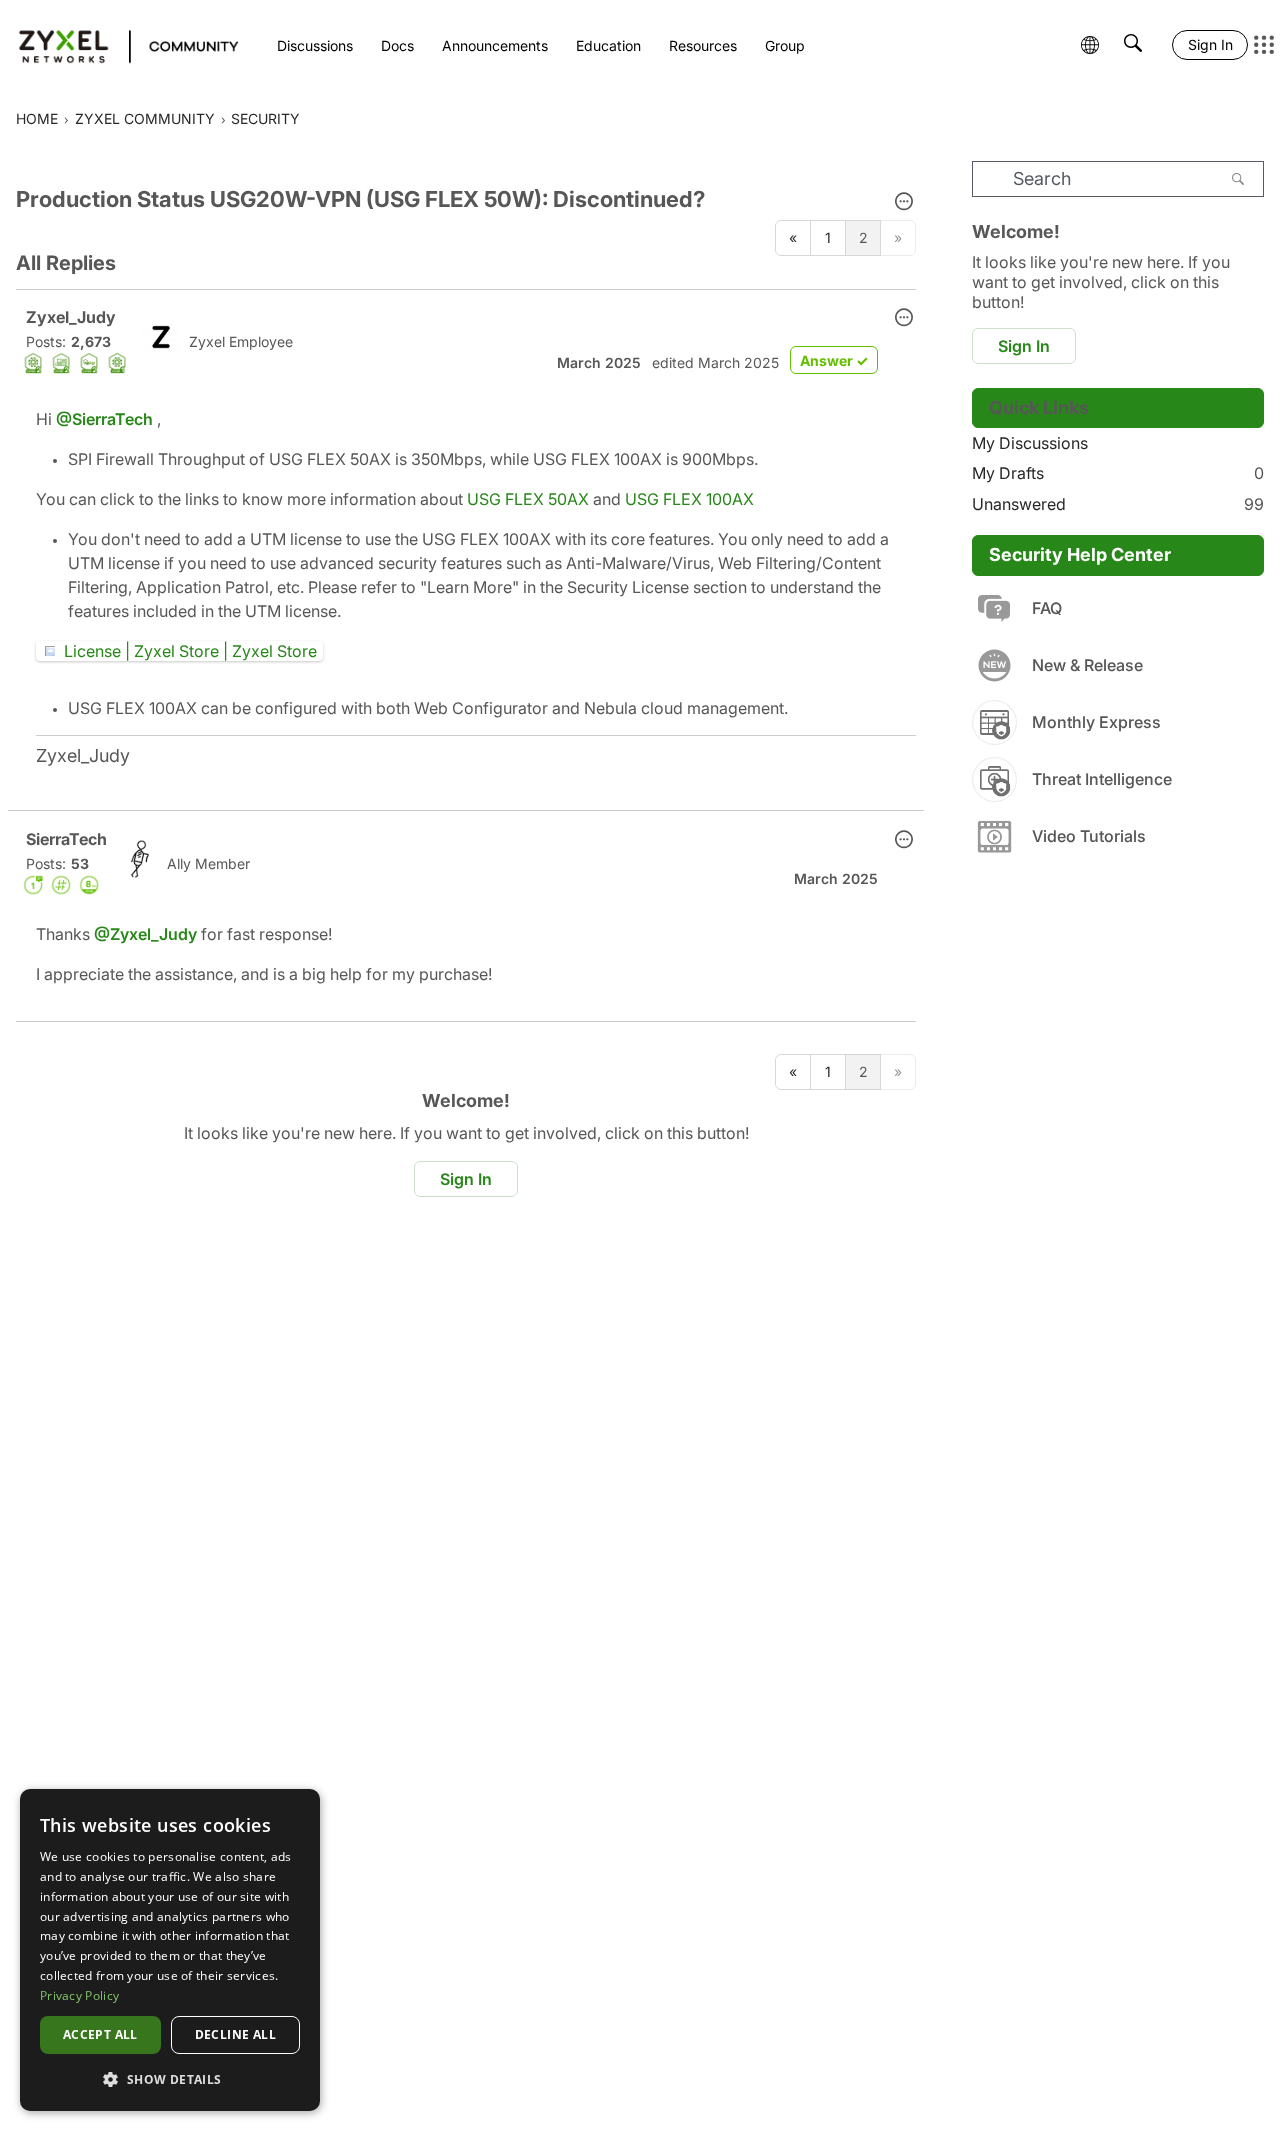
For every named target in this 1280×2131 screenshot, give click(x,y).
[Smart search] (1133, 45)
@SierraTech (104, 419)
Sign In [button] (466, 1179)
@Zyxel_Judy (145, 934)
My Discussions (1030, 443)
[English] (119, 45)
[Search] (1238, 179)
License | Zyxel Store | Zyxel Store (190, 651)
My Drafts (1118, 473)
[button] (904, 203)
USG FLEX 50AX (528, 499)
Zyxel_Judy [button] (71, 317)
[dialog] (170, 1950)
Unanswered (1118, 504)
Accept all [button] (100, 2034)
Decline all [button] (235, 2034)
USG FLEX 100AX (689, 499)
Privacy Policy (79, 1995)
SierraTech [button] (66, 839)
